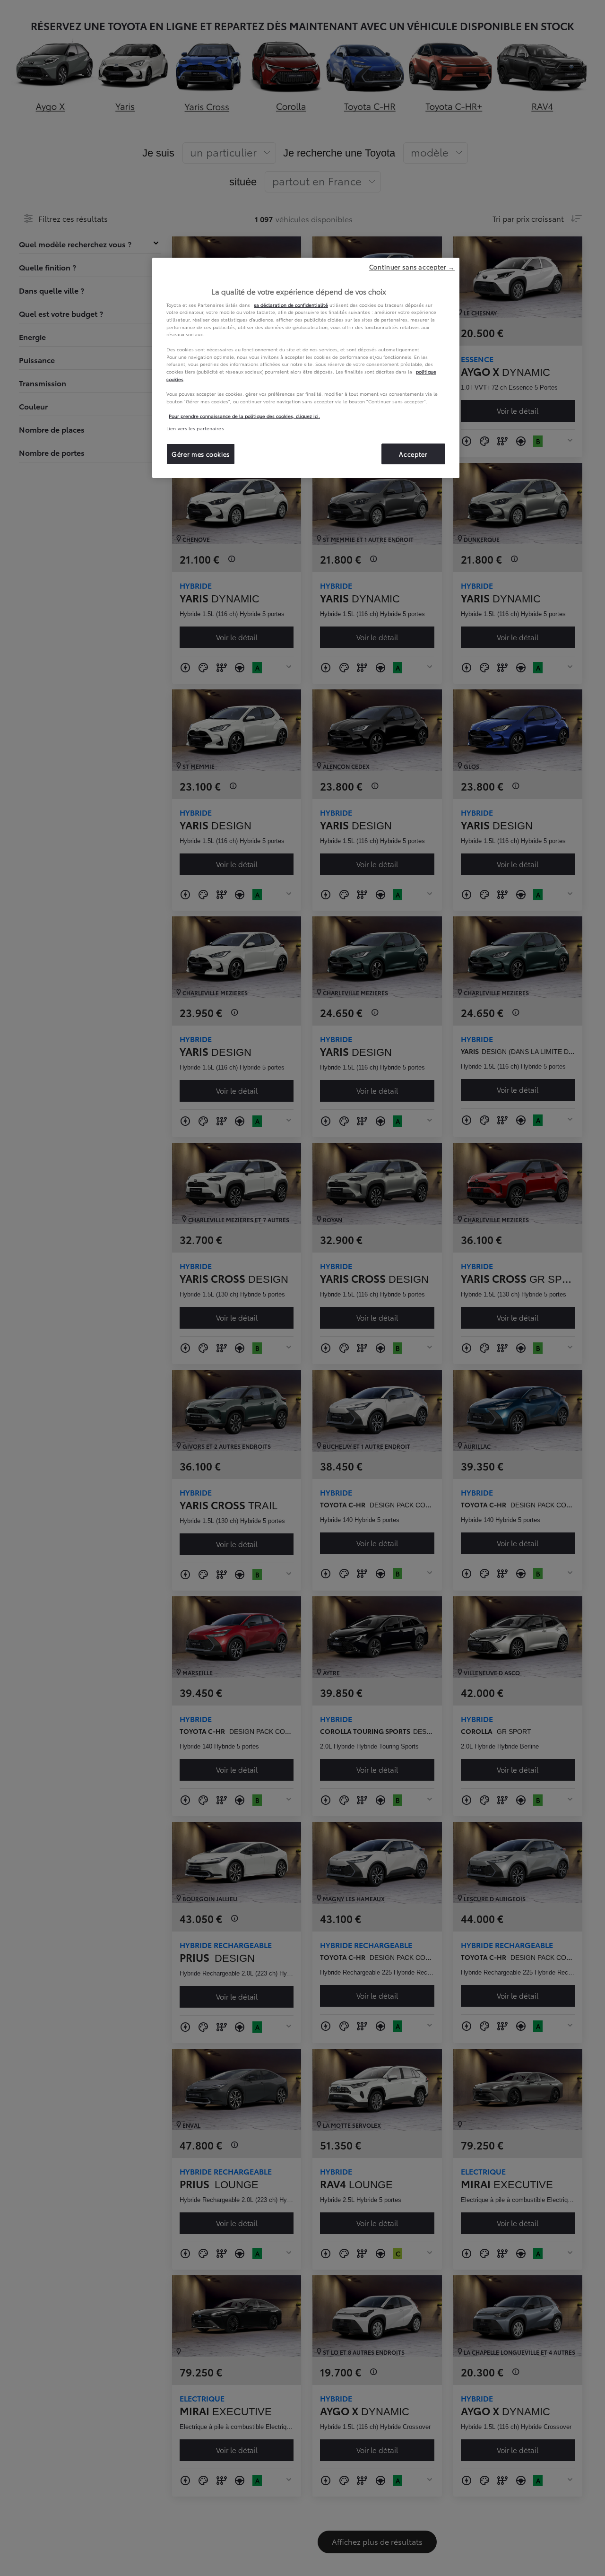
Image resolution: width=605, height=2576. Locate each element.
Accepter (413, 454)
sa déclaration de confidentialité (291, 305)
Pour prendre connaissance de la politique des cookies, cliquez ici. (244, 416)
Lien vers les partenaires (195, 428)
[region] (306, 368)
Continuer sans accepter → (412, 267)
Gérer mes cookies (201, 454)
